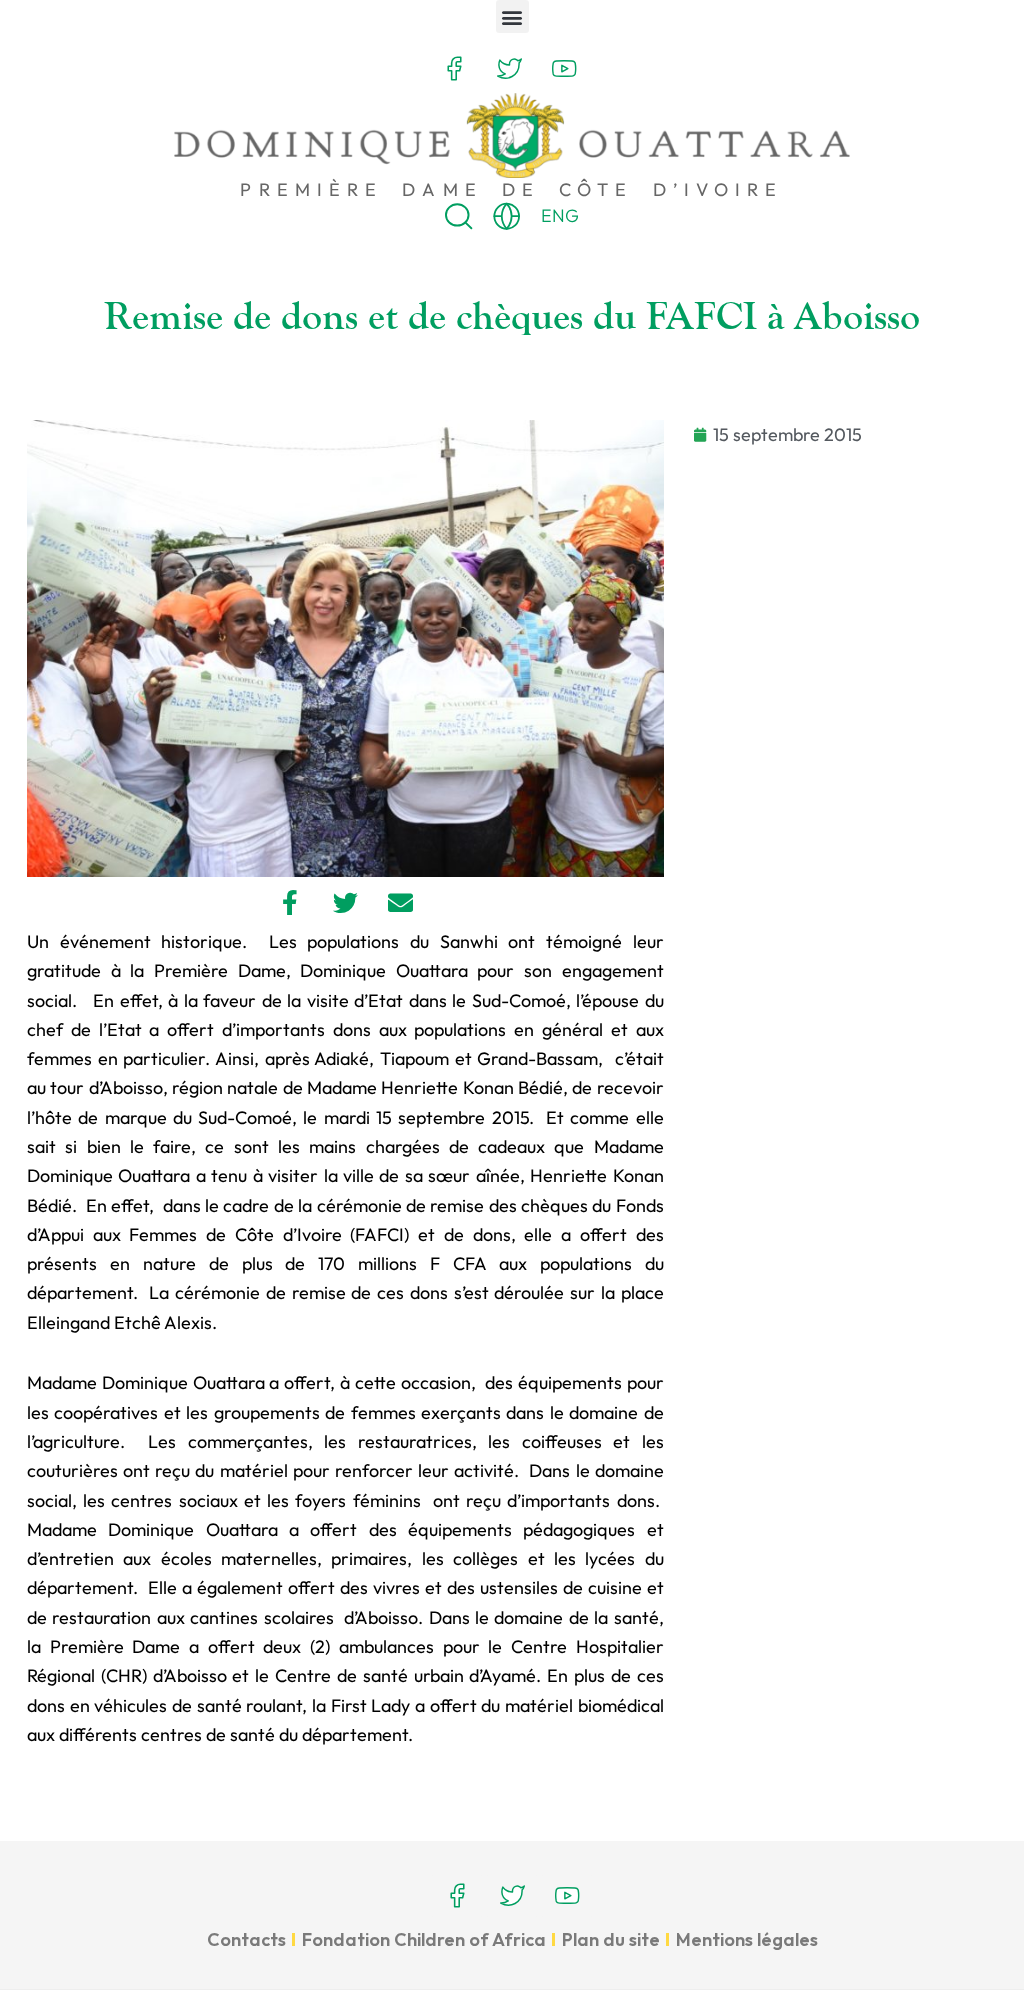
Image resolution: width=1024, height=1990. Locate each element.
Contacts (246, 1939)
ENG (560, 215)
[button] (512, 16)
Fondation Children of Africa (424, 1939)
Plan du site (611, 1939)
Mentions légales (747, 1939)
